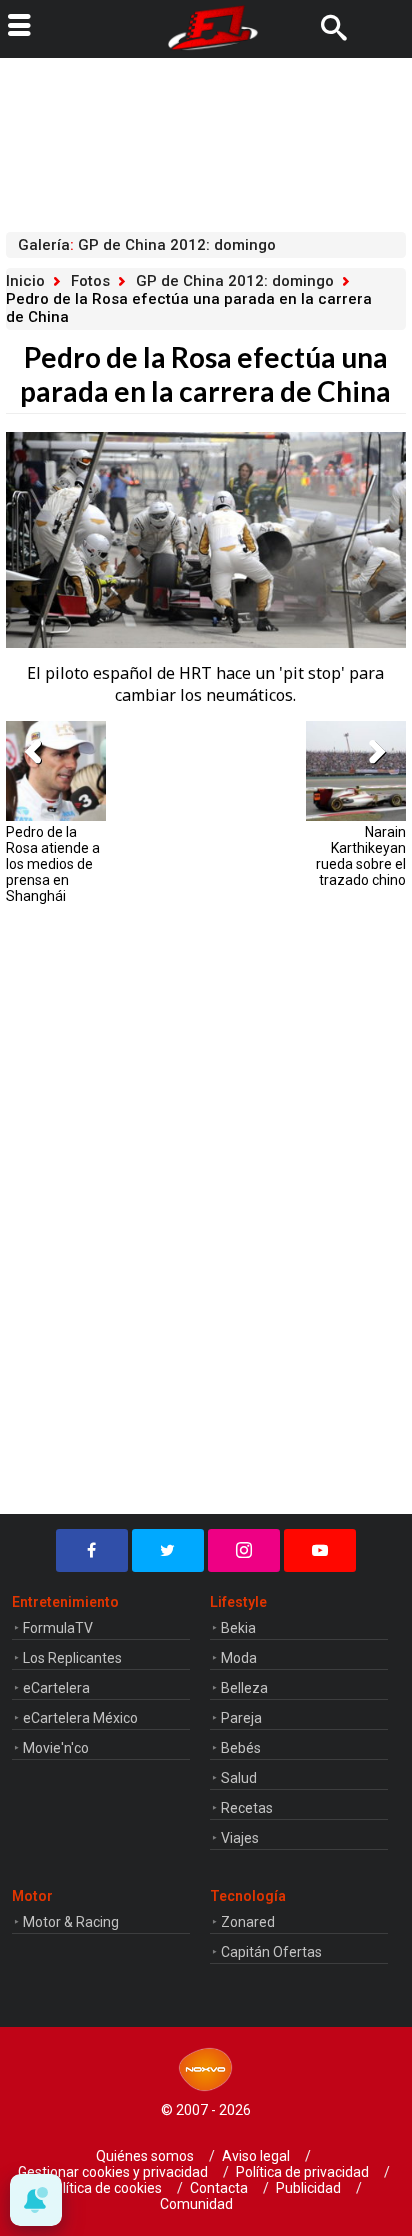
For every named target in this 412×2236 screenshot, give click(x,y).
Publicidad (308, 2188)
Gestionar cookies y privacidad (113, 2172)
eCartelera (56, 1688)
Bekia (238, 1628)
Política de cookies (104, 2188)
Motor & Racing (71, 1922)
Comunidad (196, 2204)
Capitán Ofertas (271, 1952)
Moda (239, 1658)
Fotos (90, 281)
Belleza (244, 1688)
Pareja (241, 1718)
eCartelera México (80, 1718)
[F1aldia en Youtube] (320, 1550)
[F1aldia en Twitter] (168, 1550)
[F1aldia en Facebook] (92, 1550)
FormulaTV (58, 1628)
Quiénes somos (145, 2156)
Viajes (240, 1838)
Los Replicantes (72, 1658)
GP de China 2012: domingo (235, 281)
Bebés (241, 1748)
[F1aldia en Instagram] (244, 1550)
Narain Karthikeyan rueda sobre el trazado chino (361, 856)
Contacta (219, 2188)
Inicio (25, 281)
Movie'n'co (56, 1748)
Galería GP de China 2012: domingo (147, 245)
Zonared (248, 1922)
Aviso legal (256, 2156)
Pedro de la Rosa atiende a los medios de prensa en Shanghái (53, 864)
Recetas (247, 1808)
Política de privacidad (302, 2172)
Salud (239, 1778)
